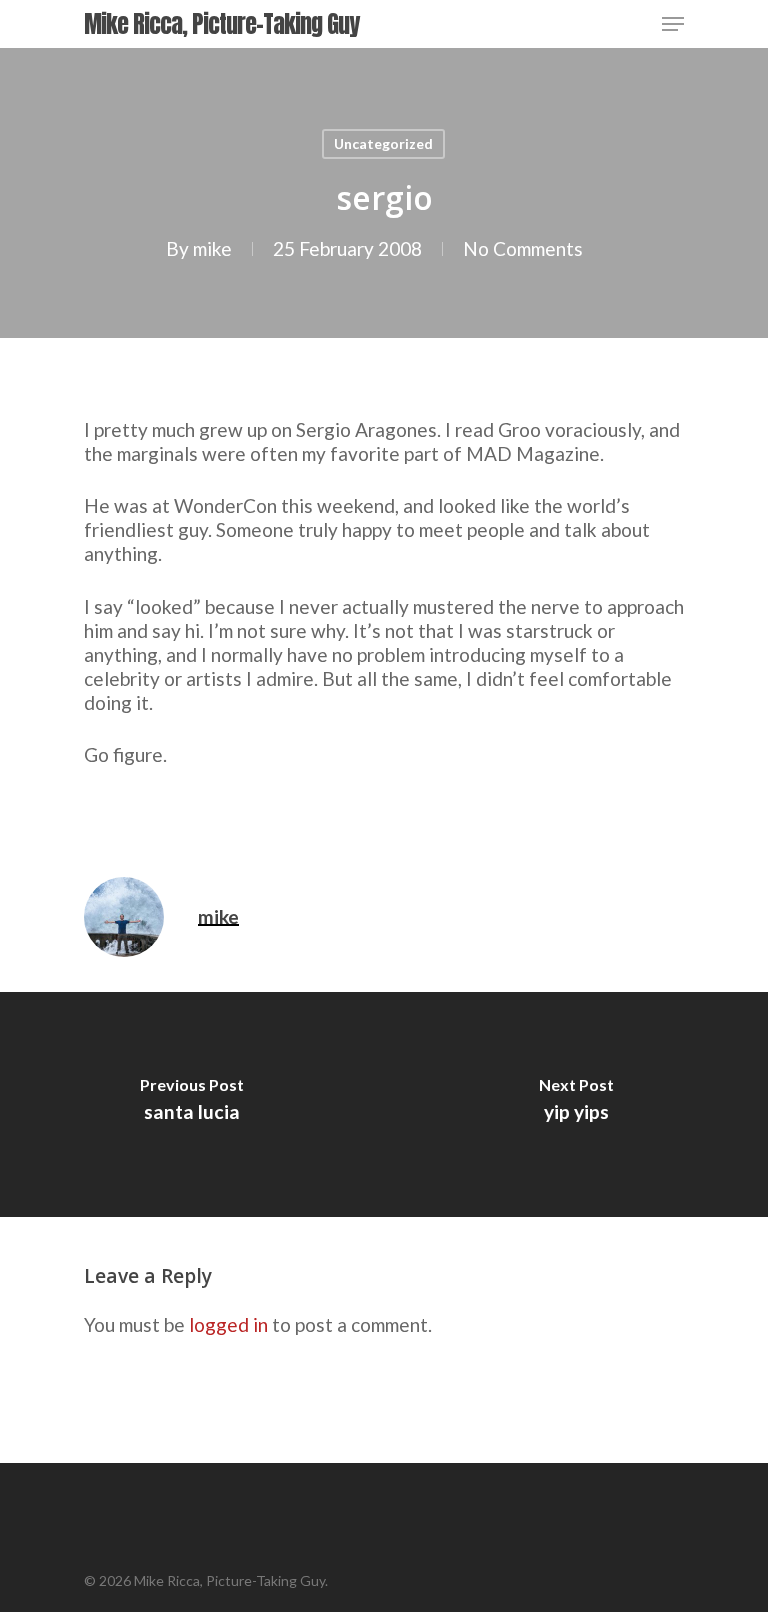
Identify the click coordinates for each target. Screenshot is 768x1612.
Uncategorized (383, 143)
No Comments (523, 248)
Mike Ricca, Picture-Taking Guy (221, 24)
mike (212, 248)
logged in (228, 1324)
